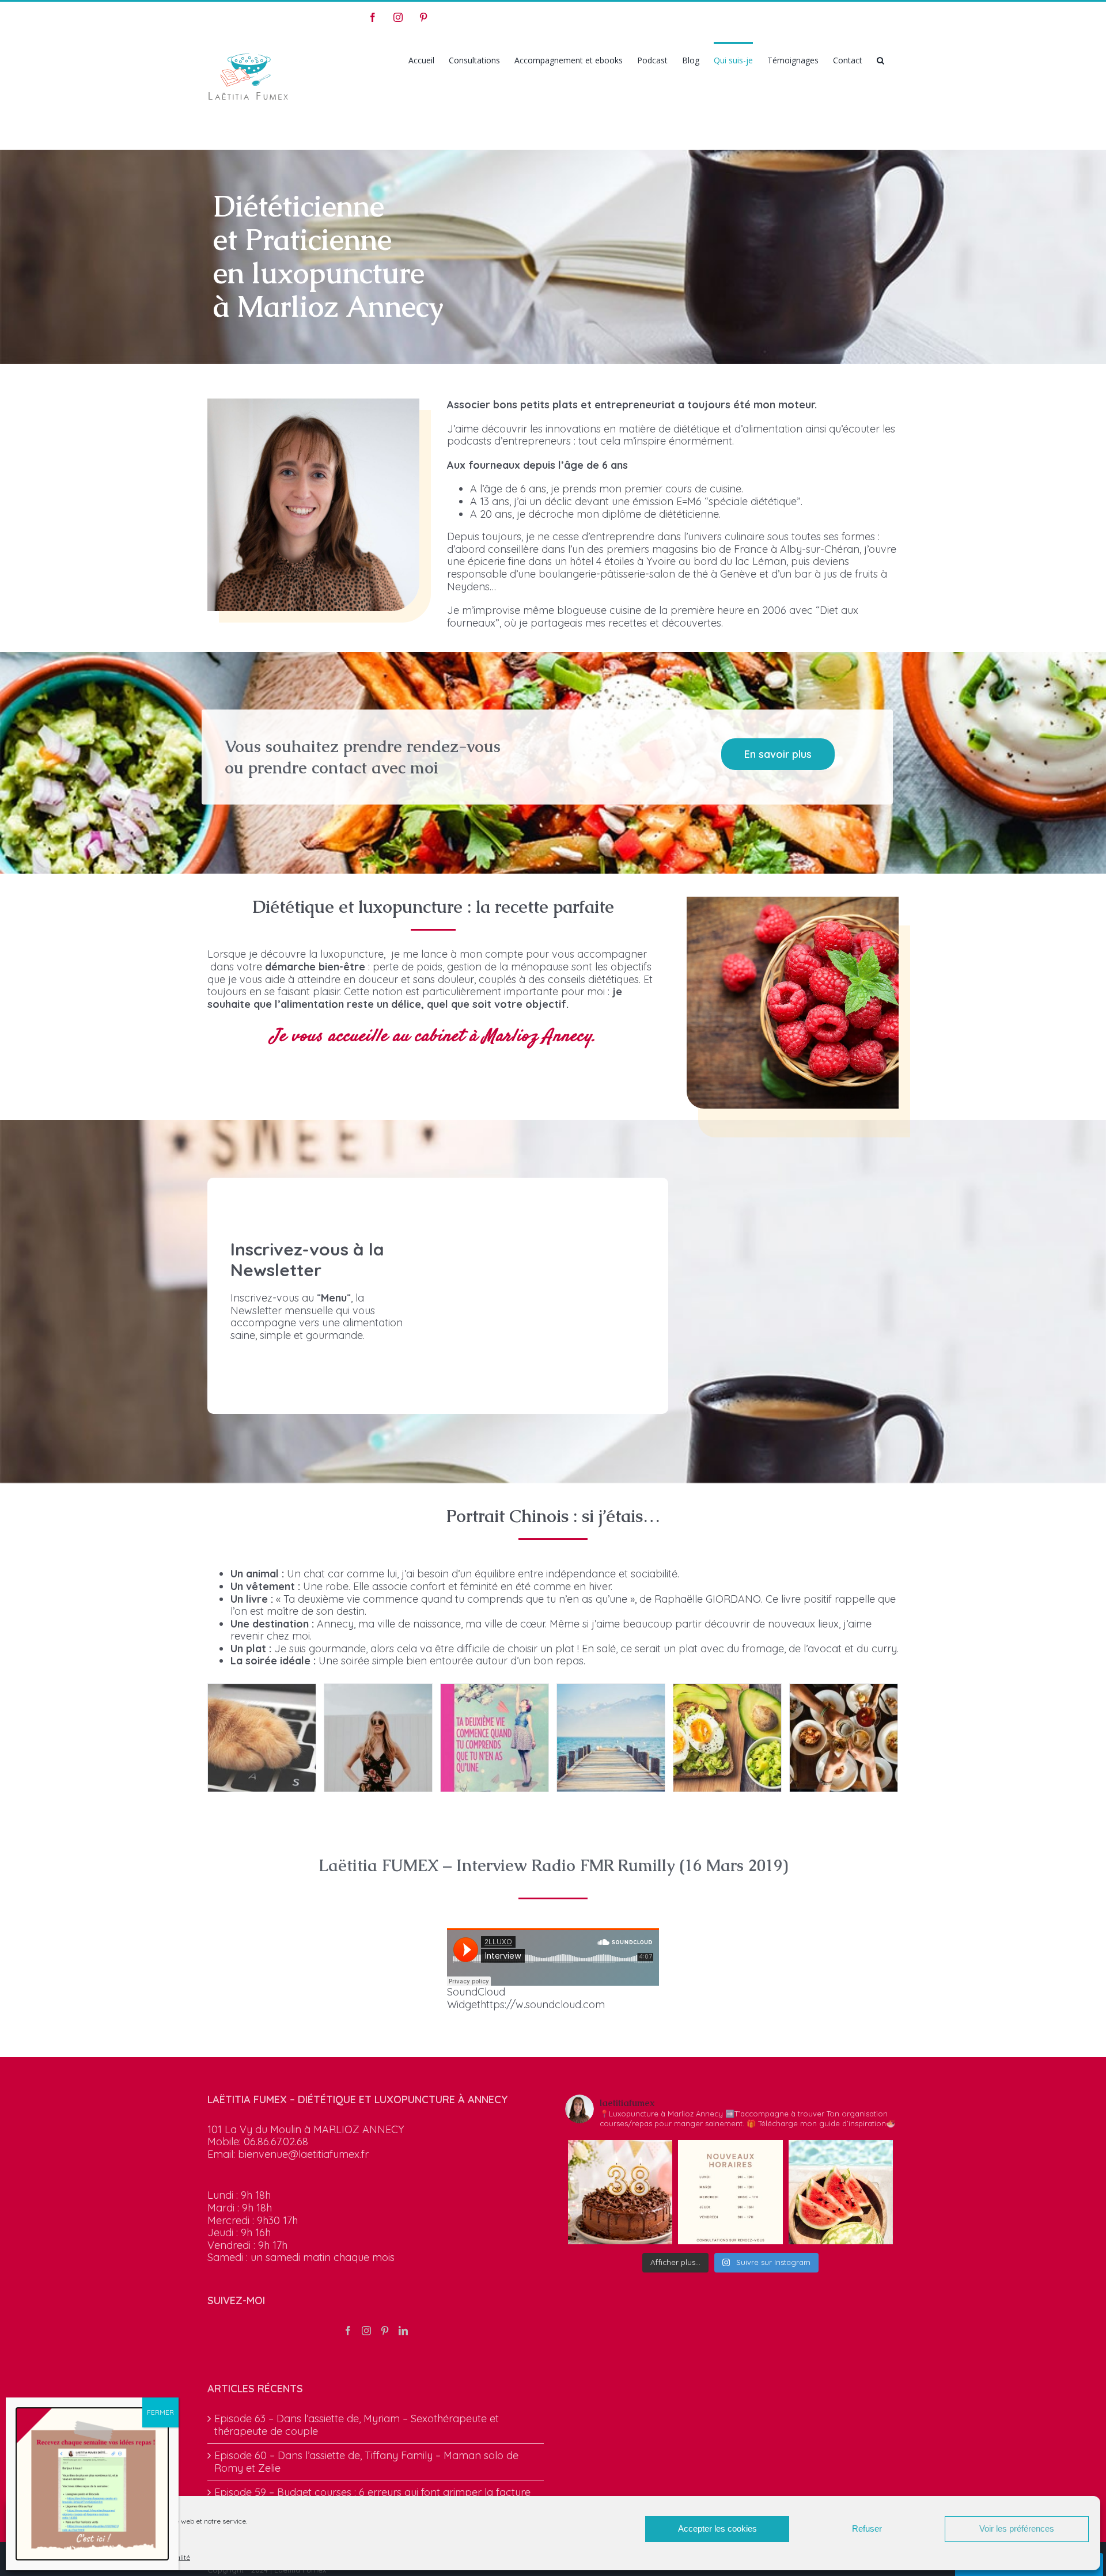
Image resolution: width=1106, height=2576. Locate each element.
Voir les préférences (1017, 2528)
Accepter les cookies (717, 2528)
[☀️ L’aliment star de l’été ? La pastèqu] (841, 2192)
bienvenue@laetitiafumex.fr (303, 2154)
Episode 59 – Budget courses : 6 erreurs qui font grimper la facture (372, 2492)
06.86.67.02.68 (276, 2141)
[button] (880, 59)
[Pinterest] (385, 2331)
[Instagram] (366, 2331)
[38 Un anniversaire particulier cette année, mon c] (620, 2192)
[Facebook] (348, 2331)
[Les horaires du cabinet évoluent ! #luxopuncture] (730, 2192)
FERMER (160, 2412)
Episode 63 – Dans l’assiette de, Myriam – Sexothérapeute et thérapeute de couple (357, 2425)
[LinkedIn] (403, 2331)
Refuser (867, 2528)
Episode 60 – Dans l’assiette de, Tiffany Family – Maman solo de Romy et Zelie (366, 2462)
